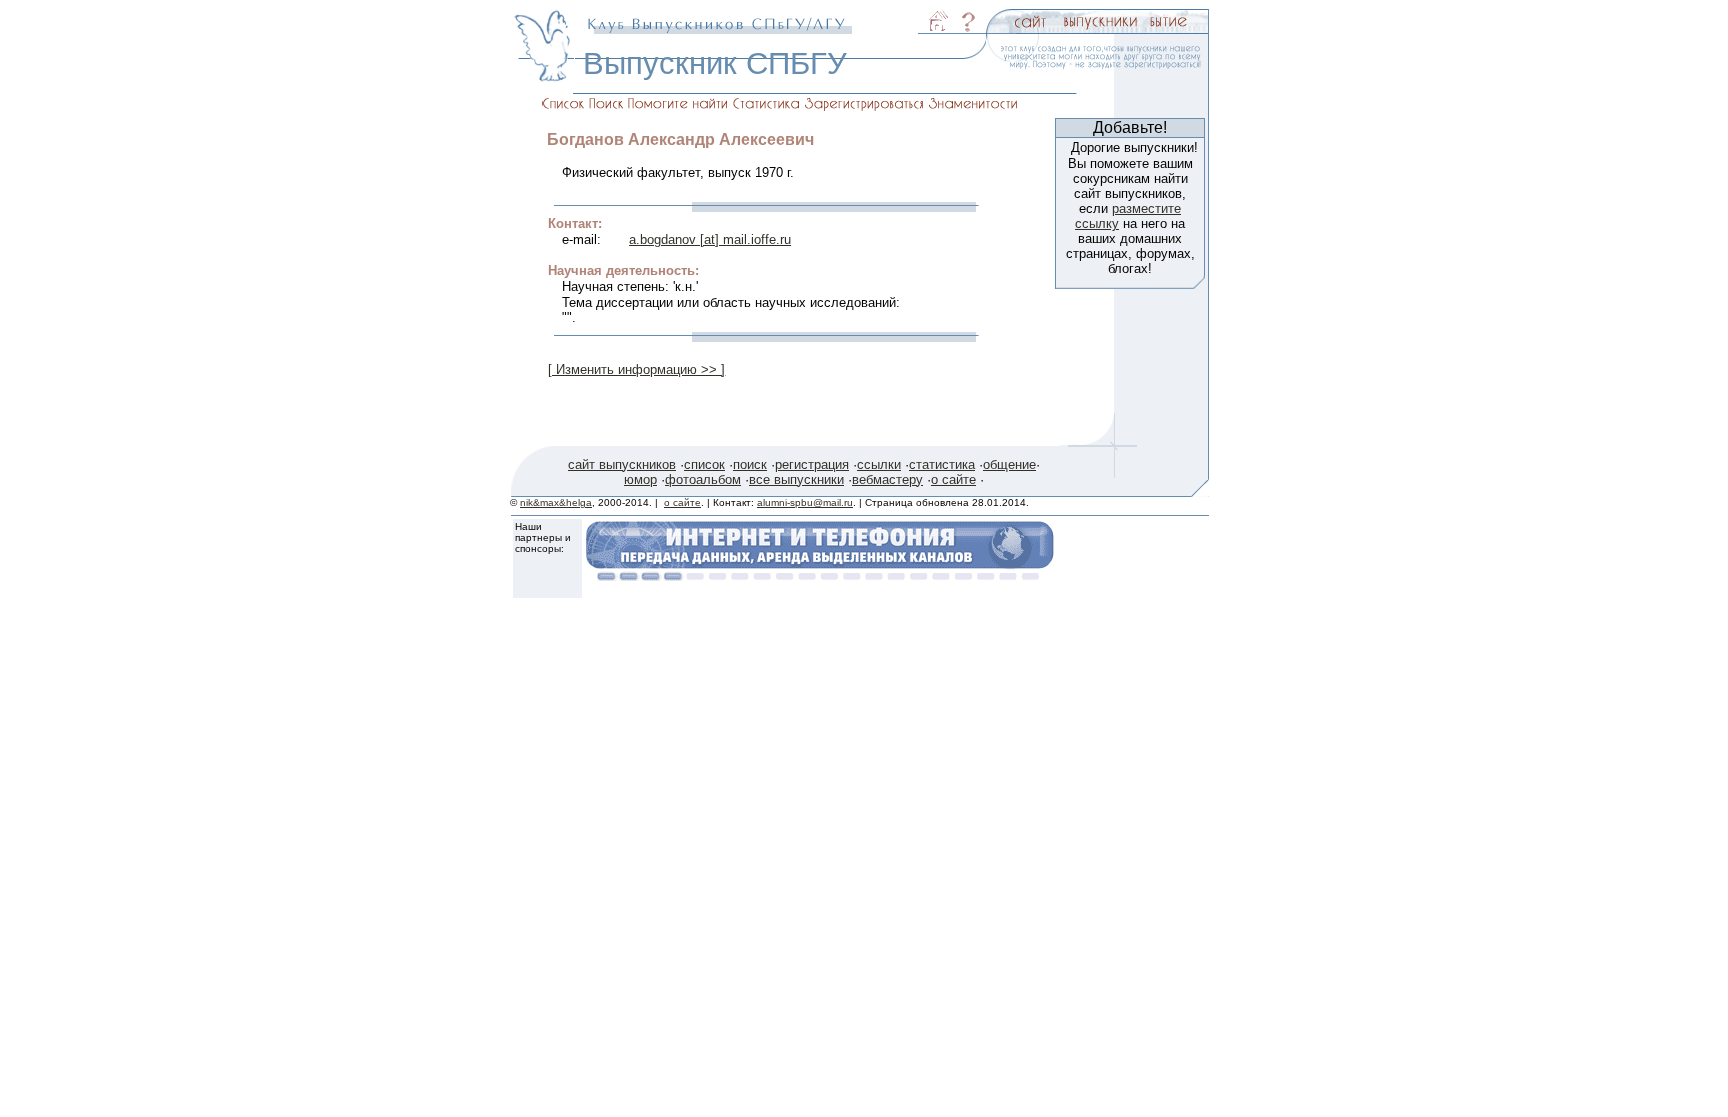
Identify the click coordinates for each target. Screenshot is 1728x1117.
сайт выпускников (622, 464)
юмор (640, 479)
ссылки (879, 464)
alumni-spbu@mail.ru (805, 502)
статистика (942, 464)
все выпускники (796, 479)
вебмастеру (887, 479)
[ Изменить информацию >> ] (636, 369)
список (704, 464)
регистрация (812, 464)
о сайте (953, 479)
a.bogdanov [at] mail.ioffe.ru (710, 239)
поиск (750, 464)
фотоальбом (703, 479)
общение (1009, 464)
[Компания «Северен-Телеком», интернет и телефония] (820, 575)
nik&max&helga (556, 502)
